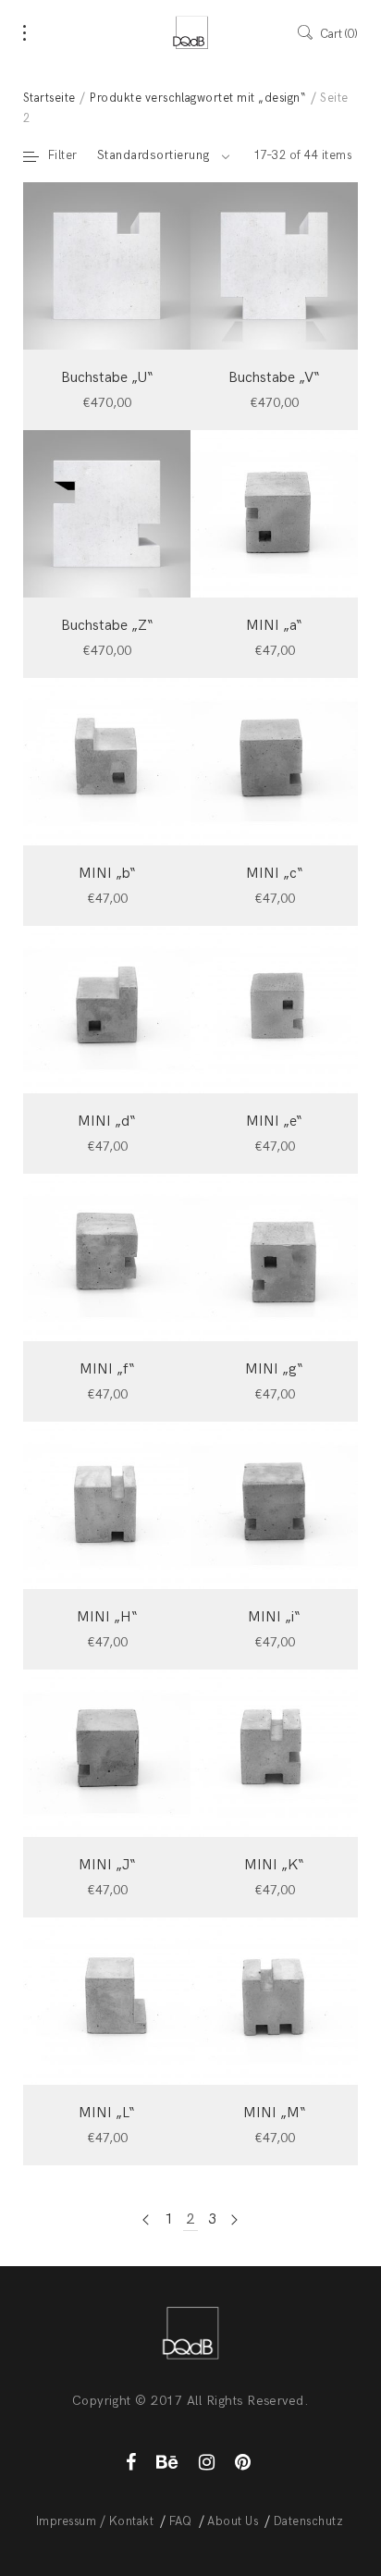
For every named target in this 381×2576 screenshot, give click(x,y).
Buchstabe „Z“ (107, 626)
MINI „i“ (274, 1617)
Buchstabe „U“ (107, 378)
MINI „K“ (274, 1865)
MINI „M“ (275, 2113)
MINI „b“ (107, 874)
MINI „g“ (274, 1369)
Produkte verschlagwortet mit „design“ (198, 98)
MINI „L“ (107, 2113)
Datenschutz (308, 2521)
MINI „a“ (274, 626)
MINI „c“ (275, 874)
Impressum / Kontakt (95, 2521)
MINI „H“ (107, 1617)
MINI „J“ (107, 1865)
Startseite (49, 98)
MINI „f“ (107, 1369)
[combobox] (163, 155)
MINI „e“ (274, 1122)
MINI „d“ (107, 1122)
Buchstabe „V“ (274, 378)
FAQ (181, 2521)
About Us (233, 2521)
